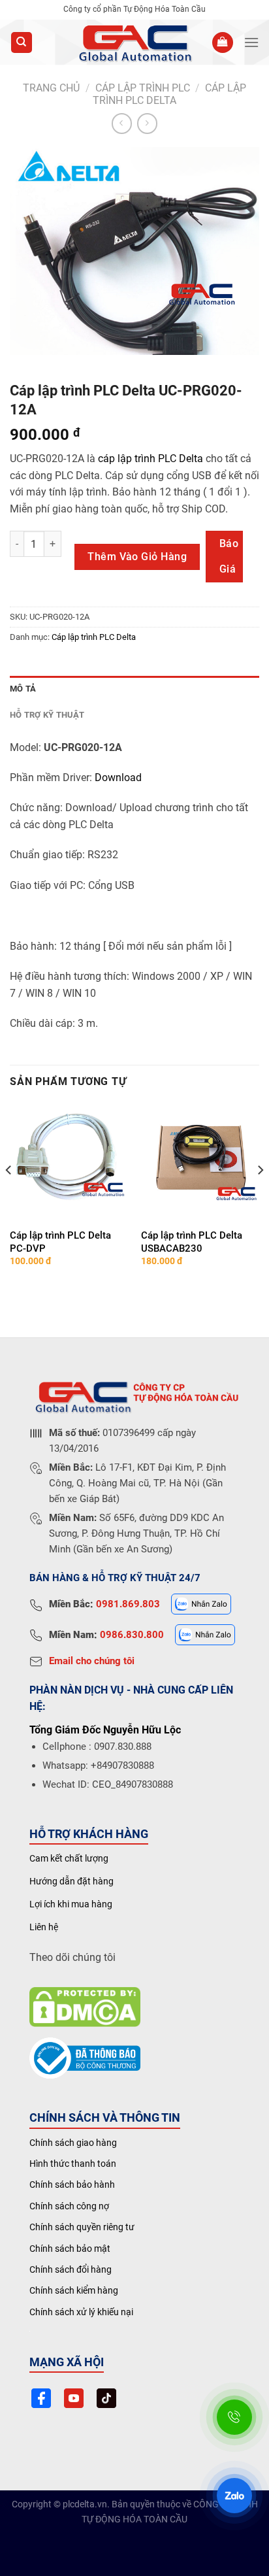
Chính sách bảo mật (70, 2249)
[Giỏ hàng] (223, 43)
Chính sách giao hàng (73, 2143)
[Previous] (9, 1196)
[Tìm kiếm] (22, 43)
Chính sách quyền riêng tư (82, 2227)
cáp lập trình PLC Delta (150, 459)
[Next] (260, 1196)
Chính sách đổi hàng (71, 2269)
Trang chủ (51, 88)
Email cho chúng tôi (92, 1661)
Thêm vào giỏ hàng (137, 557)
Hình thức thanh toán (73, 2164)
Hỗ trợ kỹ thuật (47, 715)
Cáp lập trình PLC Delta (169, 94)
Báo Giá (229, 556)
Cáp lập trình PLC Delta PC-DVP (60, 1242)
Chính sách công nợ (69, 2206)
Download (118, 778)
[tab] (134, 689)
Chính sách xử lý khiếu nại (81, 2312)
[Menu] (251, 42)
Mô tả (23, 689)
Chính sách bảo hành (72, 2184)
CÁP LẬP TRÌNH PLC (143, 88)
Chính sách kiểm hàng (74, 2290)
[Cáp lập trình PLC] (134, 42)
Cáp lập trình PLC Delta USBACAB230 (192, 1242)
